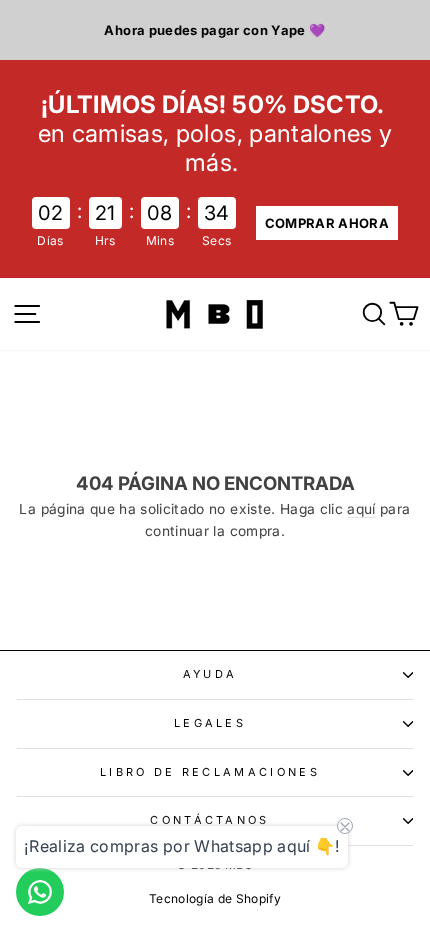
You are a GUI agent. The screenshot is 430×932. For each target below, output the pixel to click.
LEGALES (210, 723)
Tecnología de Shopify (215, 898)
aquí (361, 509)
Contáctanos (209, 820)
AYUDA (210, 674)
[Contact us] (40, 892)
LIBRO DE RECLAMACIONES (210, 772)
